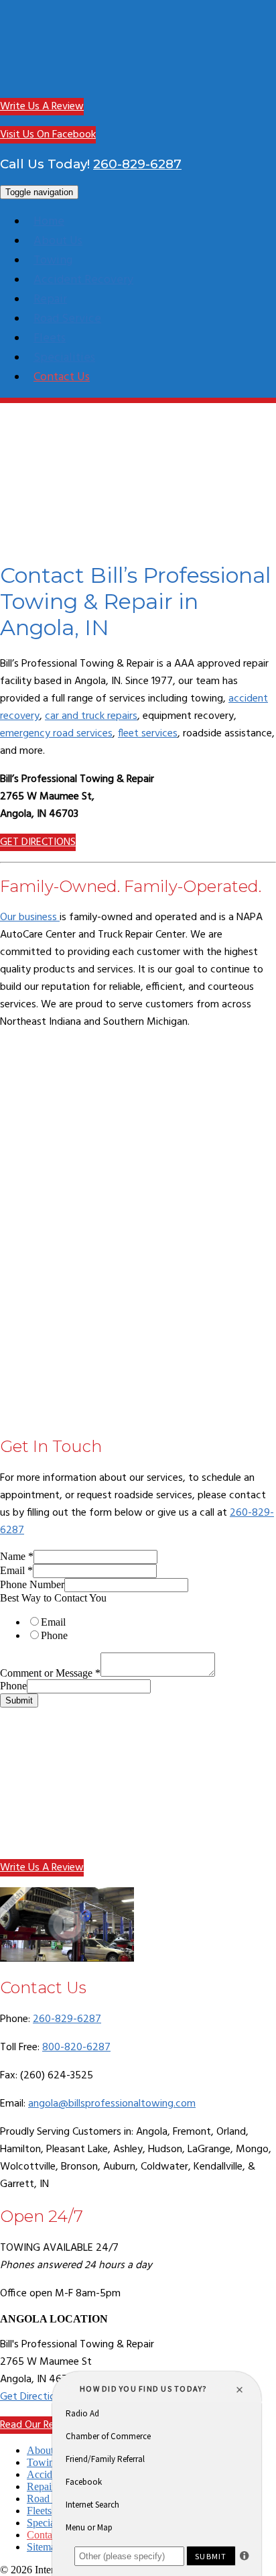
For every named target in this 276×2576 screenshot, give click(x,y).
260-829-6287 (137, 164)
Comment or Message (50, 1673)
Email (16, 1570)
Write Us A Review (42, 107)
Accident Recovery (83, 280)
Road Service (67, 319)
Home (49, 222)
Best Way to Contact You (53, 1598)
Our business (30, 917)
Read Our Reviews (40, 2425)
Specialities (64, 358)
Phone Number (32, 1584)
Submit (19, 1700)
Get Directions (33, 2397)
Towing (53, 261)
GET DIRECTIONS (38, 842)
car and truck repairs (91, 716)
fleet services (148, 734)
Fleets (50, 338)
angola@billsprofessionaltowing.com (112, 2104)
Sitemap (44, 2547)
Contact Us (62, 377)
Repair (50, 299)
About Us (58, 241)
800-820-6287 (76, 2048)
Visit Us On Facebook (48, 135)
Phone (54, 1635)
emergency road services (56, 734)
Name (17, 1556)
